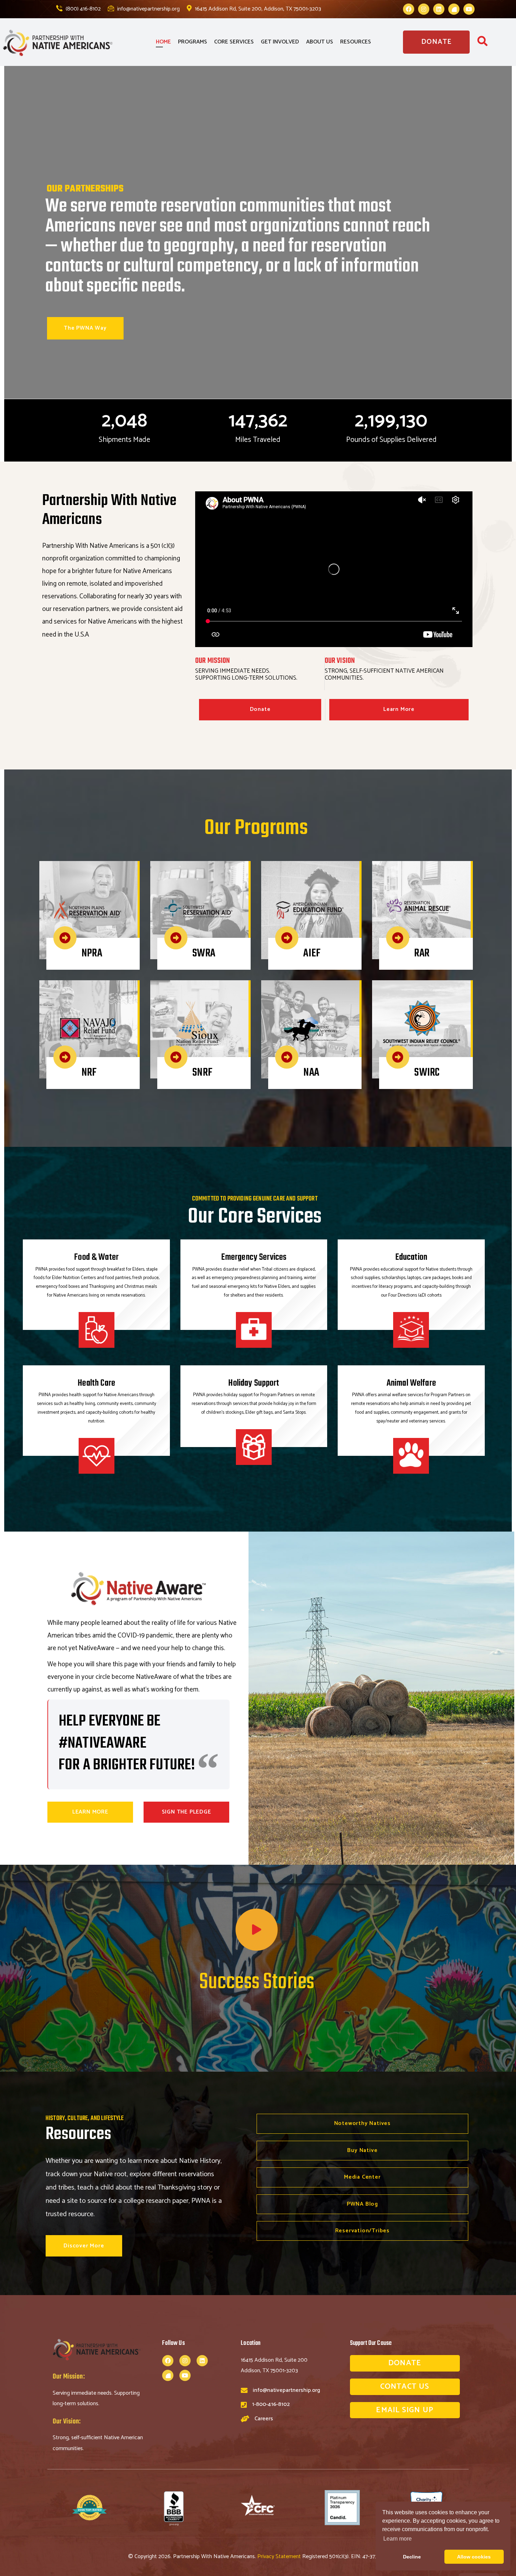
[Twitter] (454, 9)
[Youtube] (469, 9)
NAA (311, 1073)
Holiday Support (254, 1383)
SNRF (202, 1073)
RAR (422, 953)
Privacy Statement (280, 2557)
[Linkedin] (439, 9)
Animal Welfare (411, 1383)
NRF (89, 1073)
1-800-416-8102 (271, 2404)
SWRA (204, 953)
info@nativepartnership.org (148, 9)
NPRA (92, 953)
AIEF (312, 953)
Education (411, 1257)
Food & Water (96, 1257)
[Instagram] (424, 9)
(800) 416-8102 (82, 9)
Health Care (96, 1383)
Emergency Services (254, 1257)
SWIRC (427, 1073)
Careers (264, 2419)
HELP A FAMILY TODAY (252, 308)
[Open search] (482, 43)
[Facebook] (409, 9)
